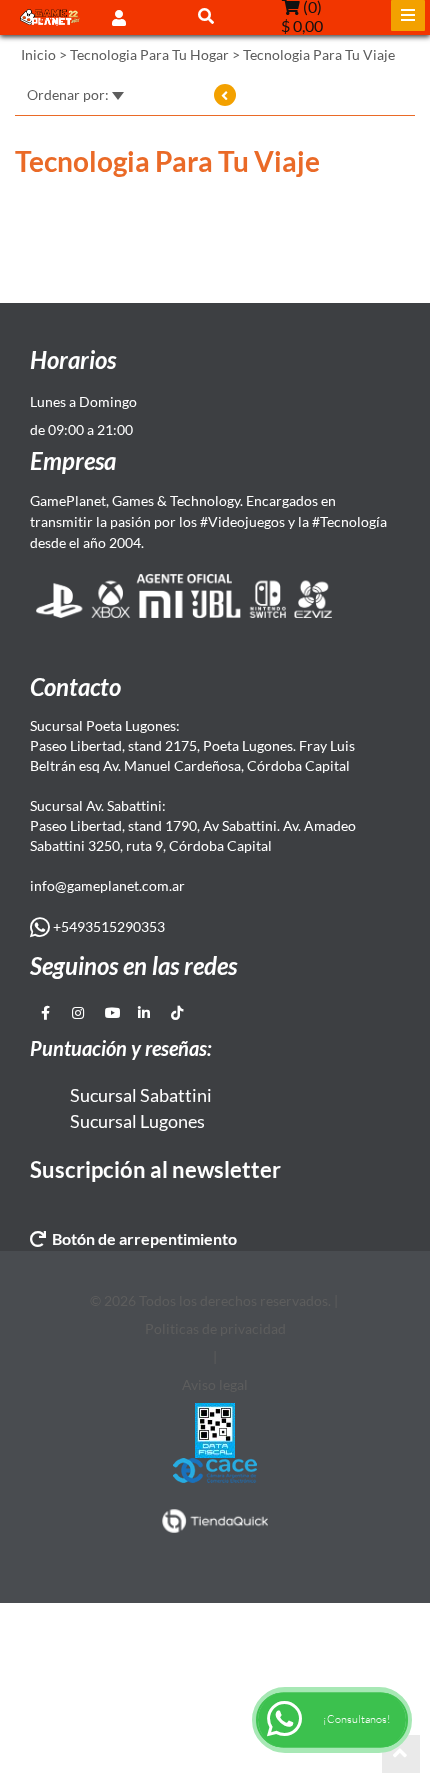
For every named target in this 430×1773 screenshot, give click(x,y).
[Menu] (408, 15)
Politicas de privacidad (215, 1328)
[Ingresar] (119, 16)
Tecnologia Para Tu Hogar (149, 54)
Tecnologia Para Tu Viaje (319, 54)
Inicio (38, 54)
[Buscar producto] (206, 15)
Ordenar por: (69, 94)
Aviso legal (215, 1384)
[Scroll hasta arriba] (401, 1754)
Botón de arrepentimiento (141, 1238)
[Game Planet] (50, 17)
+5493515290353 (107, 926)
